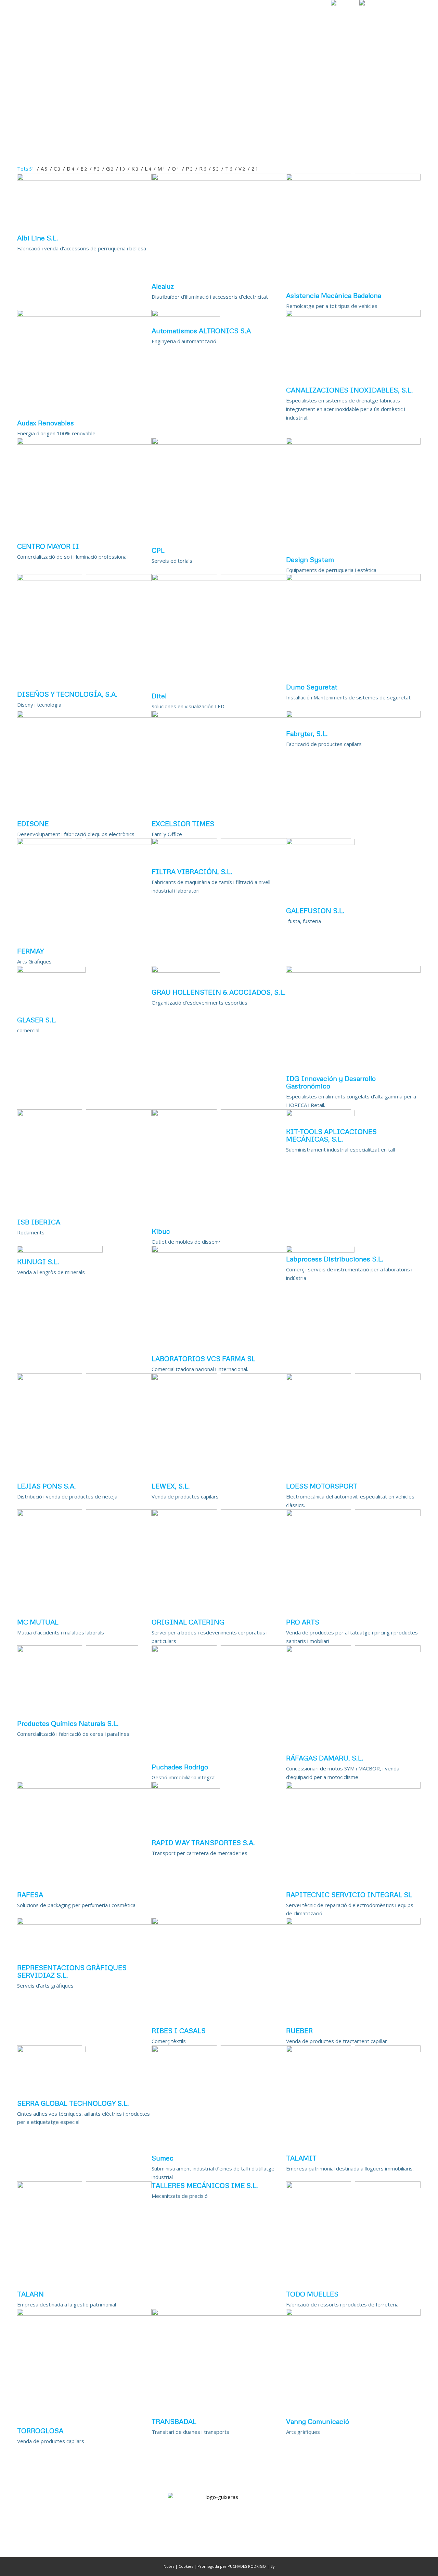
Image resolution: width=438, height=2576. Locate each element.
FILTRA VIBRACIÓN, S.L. (192, 871)
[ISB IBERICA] (84, 1114)
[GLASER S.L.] (51, 971)
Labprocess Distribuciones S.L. (335, 1259)
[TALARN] (84, 2186)
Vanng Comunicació (318, 2421)
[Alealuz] (219, 178)
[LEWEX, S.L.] (219, 1378)
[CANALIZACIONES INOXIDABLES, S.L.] (353, 315)
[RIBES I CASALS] (219, 1922)
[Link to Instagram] (405, 15)
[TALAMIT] (353, 2050)
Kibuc (161, 1231)
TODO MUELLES (312, 2294)
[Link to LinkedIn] (416, 15)
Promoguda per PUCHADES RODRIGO (232, 2566)
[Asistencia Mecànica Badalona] (353, 178)
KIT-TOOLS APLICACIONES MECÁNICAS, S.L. (331, 1135)
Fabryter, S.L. (307, 733)
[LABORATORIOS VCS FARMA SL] (219, 1250)
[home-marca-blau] (37, 15)
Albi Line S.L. (38, 238)
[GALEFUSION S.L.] (320, 843)
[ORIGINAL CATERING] (219, 1514)
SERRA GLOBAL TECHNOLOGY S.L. (73, 2103)
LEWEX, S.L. (171, 1486)
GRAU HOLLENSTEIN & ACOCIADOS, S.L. (219, 992)
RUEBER (299, 2030)
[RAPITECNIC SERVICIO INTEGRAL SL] (353, 1787)
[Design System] (353, 443)
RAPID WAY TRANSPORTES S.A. (203, 1842)
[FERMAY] (84, 843)
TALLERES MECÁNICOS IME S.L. (205, 2185)
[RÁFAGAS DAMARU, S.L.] (353, 1650)
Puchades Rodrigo (180, 1767)
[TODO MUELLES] (353, 2186)
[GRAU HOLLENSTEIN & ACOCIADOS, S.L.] (186, 971)
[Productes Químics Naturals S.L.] (78, 1650)
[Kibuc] (219, 1114)
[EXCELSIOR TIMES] (219, 715)
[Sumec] (219, 2050)
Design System (310, 559)
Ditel (159, 696)
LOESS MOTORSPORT (322, 1486)
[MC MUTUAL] (84, 1514)
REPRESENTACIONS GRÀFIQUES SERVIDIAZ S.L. (72, 1971)
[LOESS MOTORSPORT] (353, 1378)
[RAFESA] (84, 1787)
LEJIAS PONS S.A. (47, 1486)
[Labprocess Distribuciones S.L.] (320, 1250)
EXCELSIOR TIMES (183, 823)
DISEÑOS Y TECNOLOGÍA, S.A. (67, 694)
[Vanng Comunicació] (353, 2314)
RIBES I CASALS (179, 2030)
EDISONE (33, 823)
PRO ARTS (303, 1622)
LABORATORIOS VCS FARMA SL (203, 1358)
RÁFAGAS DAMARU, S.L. (325, 1758)
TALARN (30, 2294)
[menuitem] (205, 15)
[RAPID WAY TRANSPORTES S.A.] (186, 1787)
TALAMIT (301, 2158)
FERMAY (30, 951)
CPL (158, 550)
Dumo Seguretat (312, 687)
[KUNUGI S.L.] (60, 1250)
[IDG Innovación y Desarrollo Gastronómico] (353, 971)
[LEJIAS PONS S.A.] (84, 1378)
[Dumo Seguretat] (353, 579)
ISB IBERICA (39, 1222)
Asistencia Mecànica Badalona (334, 295)
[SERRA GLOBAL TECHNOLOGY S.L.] (51, 2050)
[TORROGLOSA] (84, 2314)
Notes (169, 2566)
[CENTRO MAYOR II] (84, 443)
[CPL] (219, 443)
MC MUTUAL (38, 1622)
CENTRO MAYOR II (48, 546)
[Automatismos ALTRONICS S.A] (186, 315)
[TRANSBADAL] (219, 2314)
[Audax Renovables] (84, 315)
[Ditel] (219, 579)
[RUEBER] (353, 1922)
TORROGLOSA (40, 2430)
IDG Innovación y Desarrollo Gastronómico (331, 1082)
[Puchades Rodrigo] (219, 1650)
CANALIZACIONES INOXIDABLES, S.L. (350, 390)
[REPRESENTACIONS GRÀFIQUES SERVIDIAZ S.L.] (84, 1922)
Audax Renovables (46, 423)
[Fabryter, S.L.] (353, 715)
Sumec (163, 2158)
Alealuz (163, 286)
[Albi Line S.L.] (84, 178)
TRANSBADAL (174, 2421)
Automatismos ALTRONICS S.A (201, 331)
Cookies (186, 2566)
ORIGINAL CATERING (188, 1622)
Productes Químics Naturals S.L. (68, 1723)
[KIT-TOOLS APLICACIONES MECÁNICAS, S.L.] (320, 1114)
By (273, 2566)
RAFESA (30, 1894)
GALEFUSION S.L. (315, 910)
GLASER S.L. (37, 1020)
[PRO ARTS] (353, 1514)
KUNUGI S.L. (38, 1261)
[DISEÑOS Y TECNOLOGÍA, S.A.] (84, 579)
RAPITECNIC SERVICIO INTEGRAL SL (349, 1894)
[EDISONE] (84, 715)
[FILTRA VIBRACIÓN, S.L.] (219, 843)
